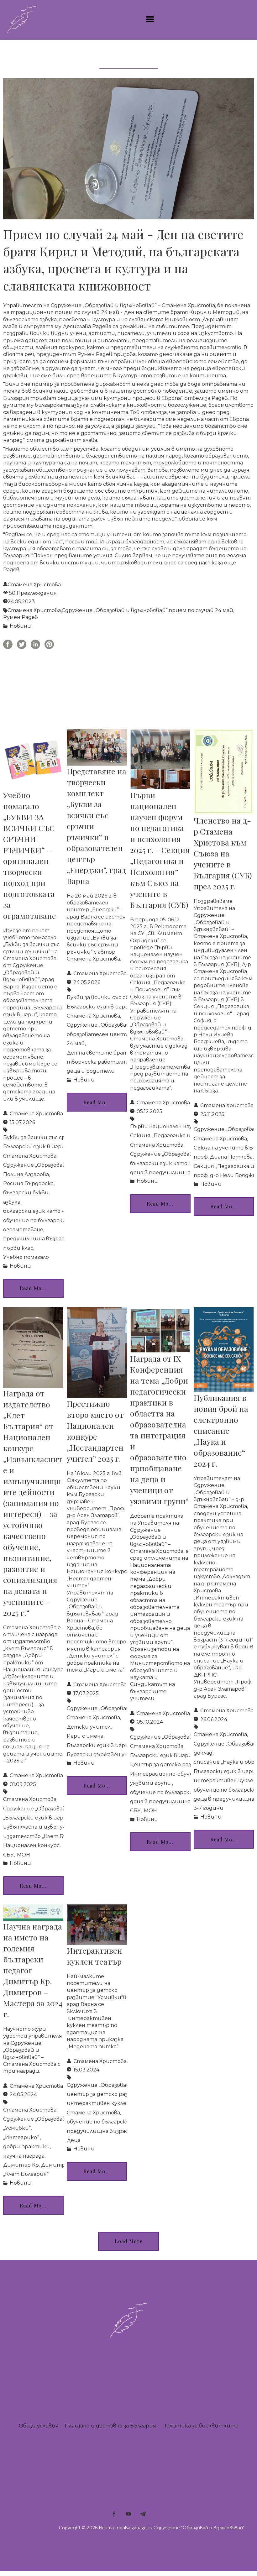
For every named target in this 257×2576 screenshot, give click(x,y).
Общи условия (39, 2426)
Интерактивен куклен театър (94, 1956)
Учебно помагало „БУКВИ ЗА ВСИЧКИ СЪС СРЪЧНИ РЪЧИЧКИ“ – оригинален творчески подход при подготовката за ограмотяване (30, 855)
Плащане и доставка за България (110, 2426)
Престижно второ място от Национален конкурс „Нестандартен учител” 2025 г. (95, 1431)
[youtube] (128, 2514)
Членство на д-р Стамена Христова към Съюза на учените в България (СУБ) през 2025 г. (223, 853)
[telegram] (143, 2514)
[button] (150, 19)
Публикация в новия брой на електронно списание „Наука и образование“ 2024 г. (221, 1430)
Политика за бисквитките (200, 2426)
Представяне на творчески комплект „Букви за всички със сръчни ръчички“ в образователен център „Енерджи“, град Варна (97, 826)
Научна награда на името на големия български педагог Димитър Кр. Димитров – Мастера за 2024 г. (33, 1970)
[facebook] (114, 2514)
